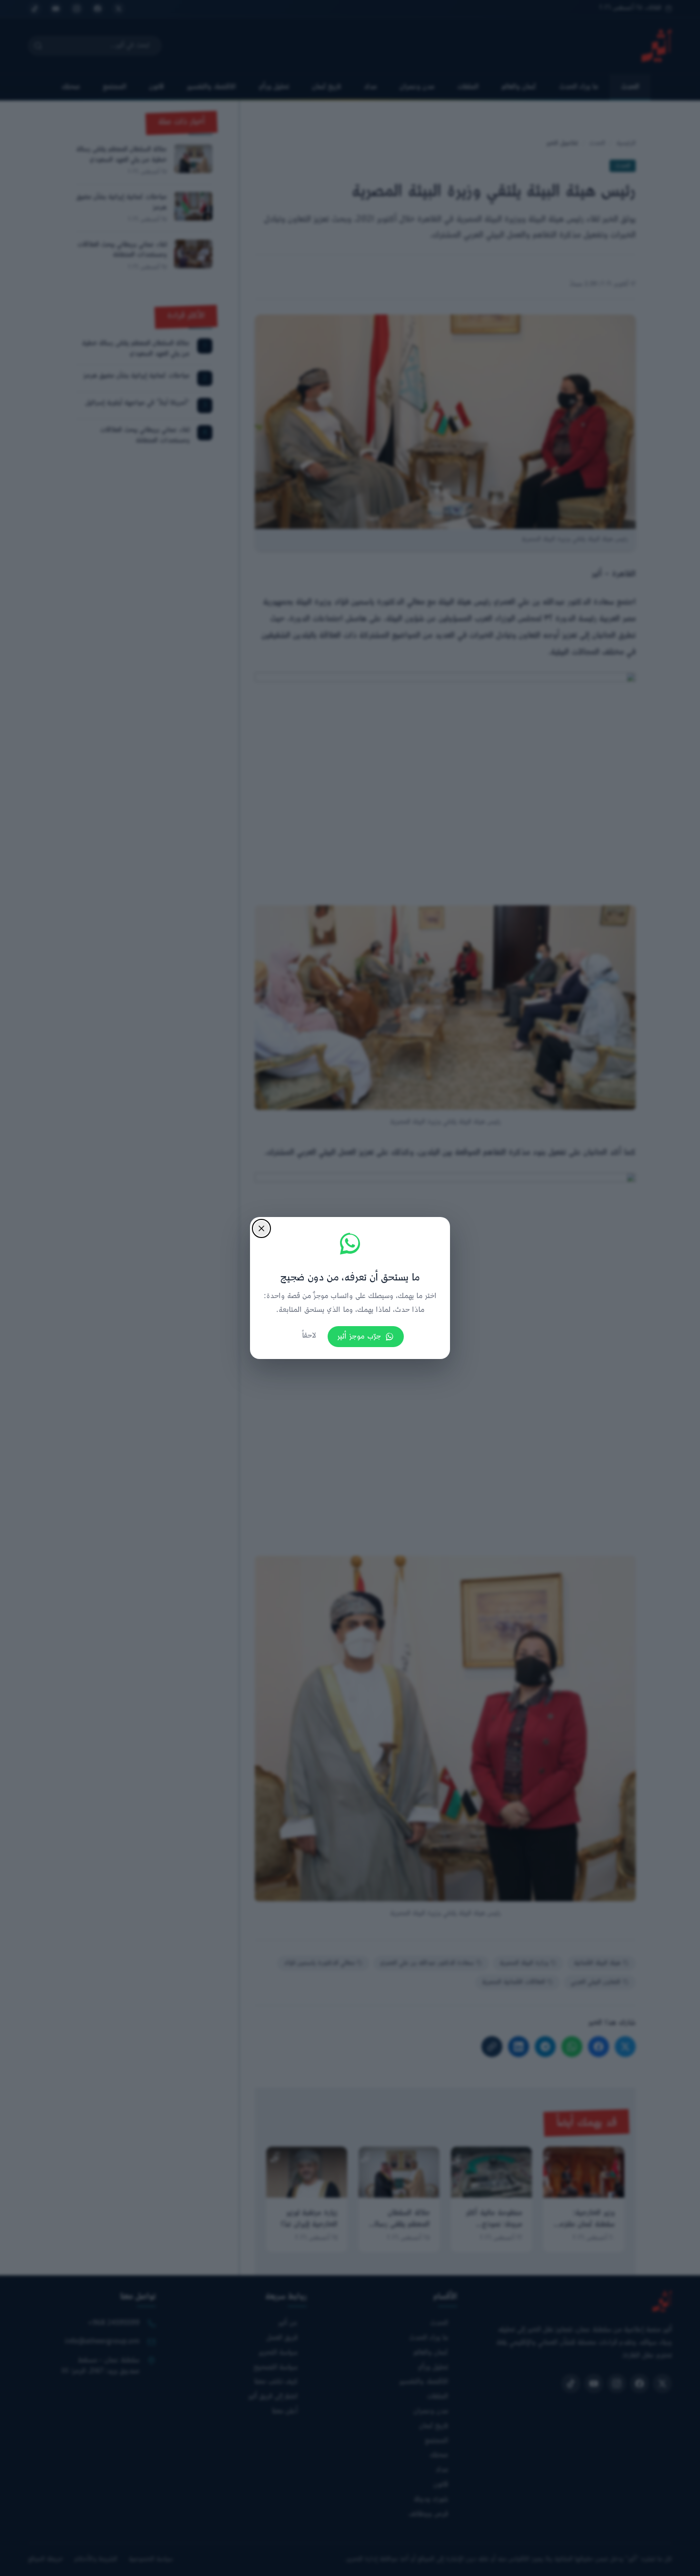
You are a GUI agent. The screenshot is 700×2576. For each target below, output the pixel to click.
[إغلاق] (261, 1228)
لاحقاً (309, 1336)
